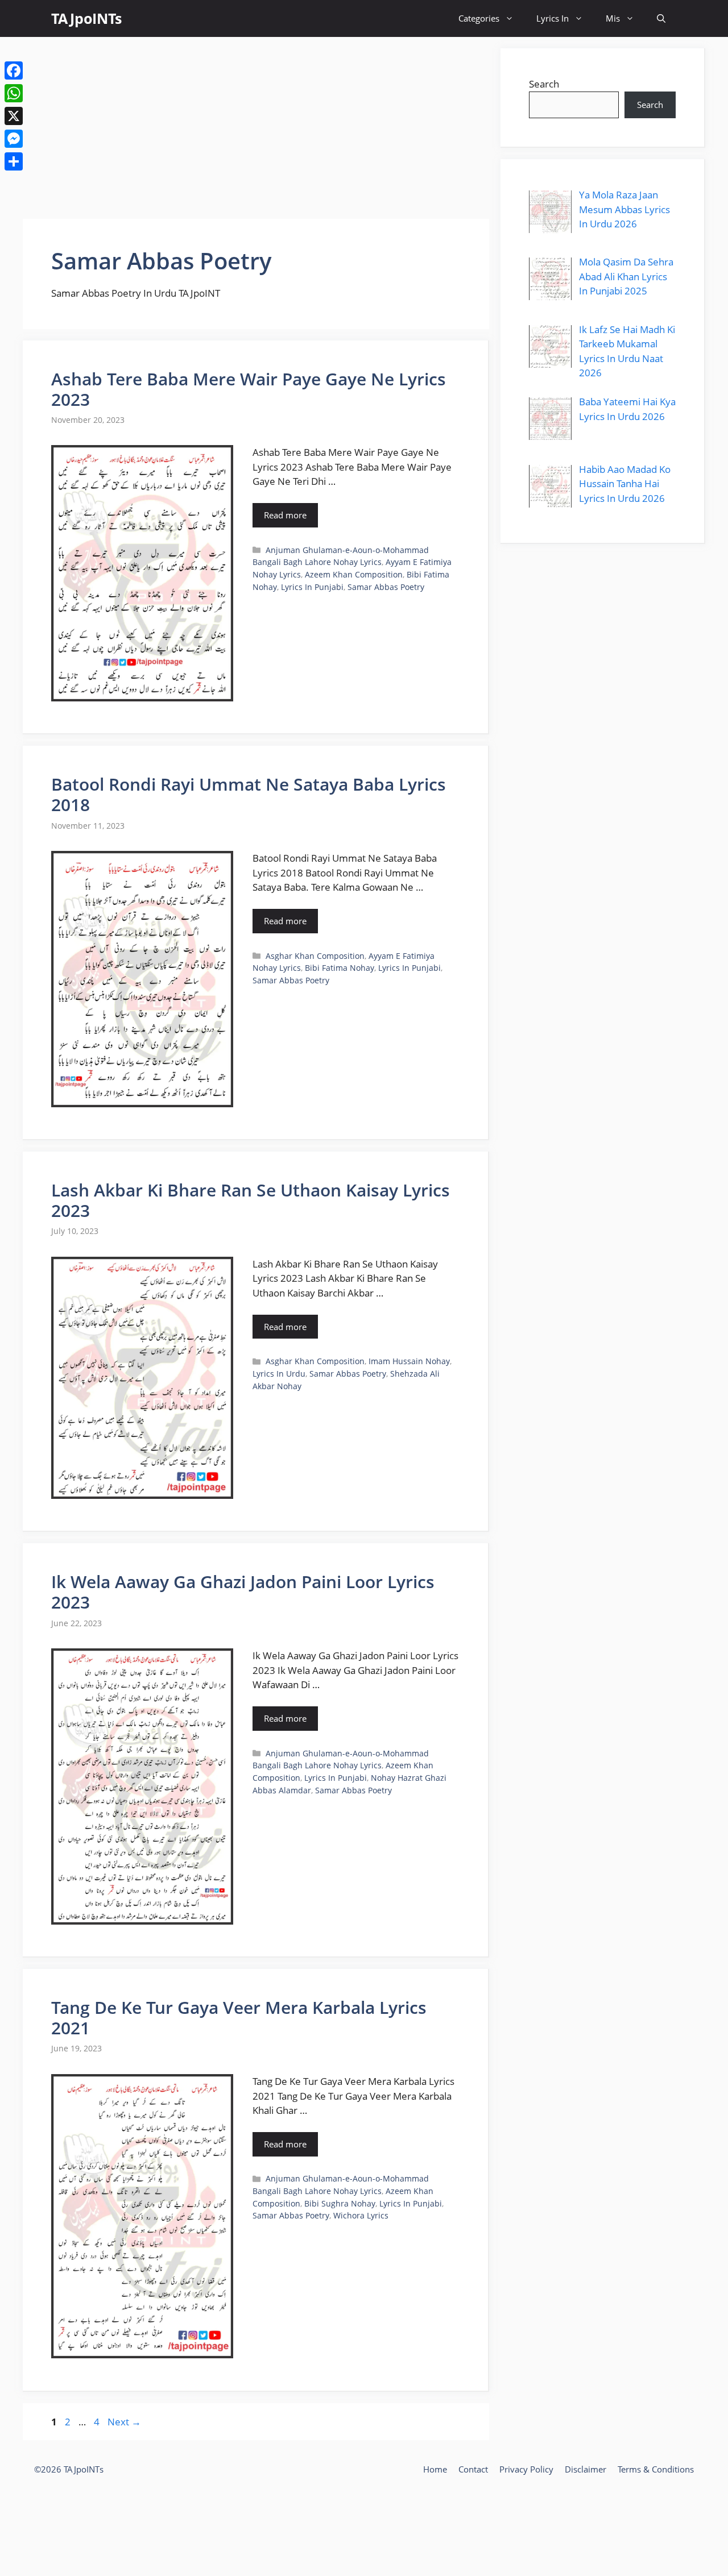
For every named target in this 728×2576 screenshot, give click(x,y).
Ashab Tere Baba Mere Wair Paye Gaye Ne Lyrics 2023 (249, 389)
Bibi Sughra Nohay (340, 2203)
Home (435, 2469)
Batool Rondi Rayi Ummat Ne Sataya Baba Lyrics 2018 (249, 794)
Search (544, 84)
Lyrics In (553, 18)
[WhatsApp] (14, 93)
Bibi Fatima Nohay (340, 968)
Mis (613, 18)
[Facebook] (14, 70)
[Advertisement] (256, 128)
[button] (661, 18)
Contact (473, 2469)
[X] (14, 116)
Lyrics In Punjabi (312, 587)
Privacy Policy (526, 2469)
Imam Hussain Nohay (409, 1361)
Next (124, 2422)
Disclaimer (586, 2469)
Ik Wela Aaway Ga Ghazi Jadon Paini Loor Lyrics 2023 (243, 1592)
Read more (285, 515)
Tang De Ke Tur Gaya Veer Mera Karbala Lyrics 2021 (239, 2018)
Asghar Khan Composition (315, 956)
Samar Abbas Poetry (386, 587)
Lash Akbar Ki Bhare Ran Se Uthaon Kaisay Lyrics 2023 (251, 1200)
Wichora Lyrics (361, 2215)
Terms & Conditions (656, 2469)
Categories (479, 18)
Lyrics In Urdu (279, 1374)
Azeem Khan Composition (354, 574)
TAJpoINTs (86, 18)
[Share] (14, 161)
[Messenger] (14, 139)
